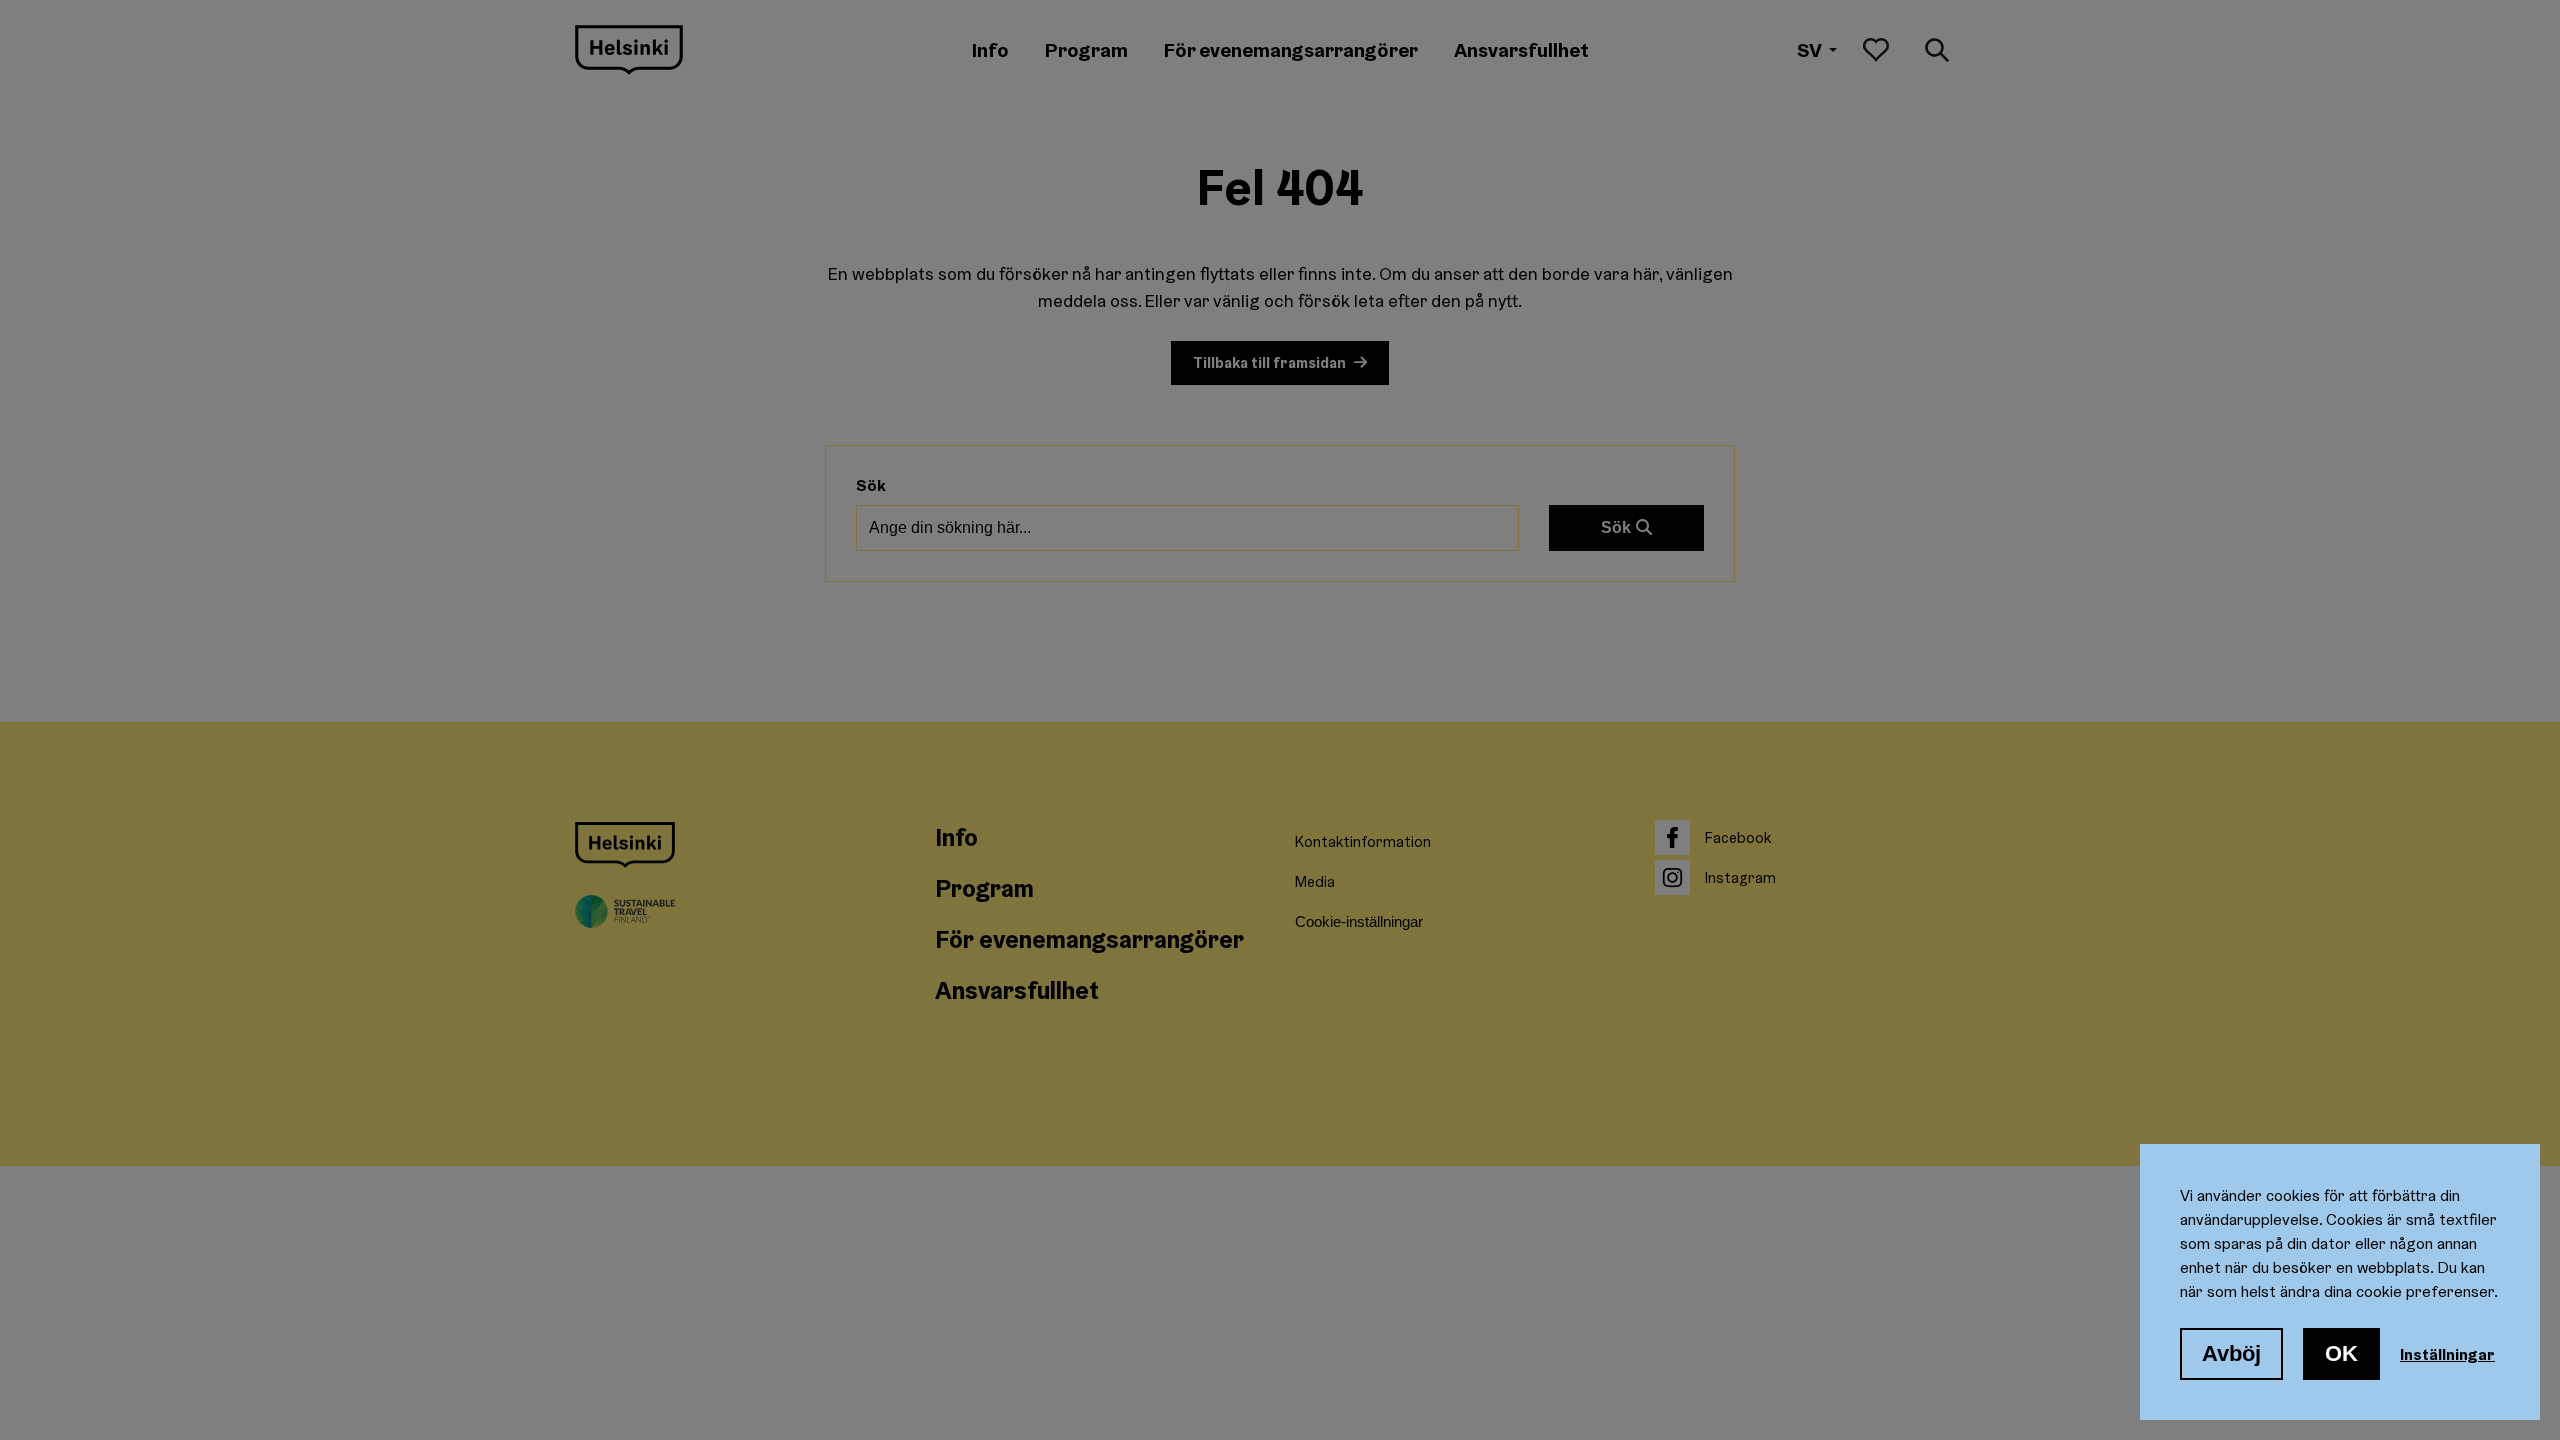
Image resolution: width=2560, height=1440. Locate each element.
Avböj (2231, 1353)
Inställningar (2447, 1354)
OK (2341, 1353)
